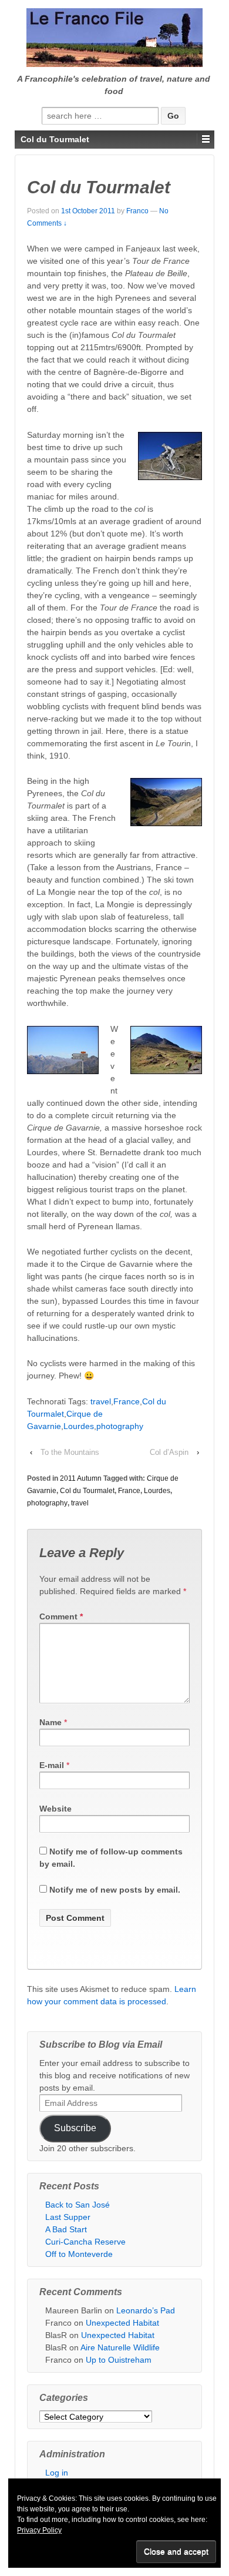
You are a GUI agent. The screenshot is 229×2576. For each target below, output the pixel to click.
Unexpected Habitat (122, 2323)
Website (55, 1809)
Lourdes (79, 1426)
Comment (61, 1616)
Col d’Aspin (169, 1452)
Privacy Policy (39, 2530)
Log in (57, 2473)
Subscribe (75, 2128)
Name (50, 1722)
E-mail (52, 1765)
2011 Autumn (81, 1478)
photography (120, 1426)
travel (101, 1401)
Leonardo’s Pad (146, 2310)
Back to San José (78, 2205)
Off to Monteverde (79, 2254)
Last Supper (68, 2217)
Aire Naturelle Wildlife (120, 2347)
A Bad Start (66, 2229)
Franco (137, 211)
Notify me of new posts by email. (115, 1890)
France (127, 1401)
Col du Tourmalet (87, 1491)
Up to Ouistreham (119, 2360)
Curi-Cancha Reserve (85, 2242)
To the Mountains (70, 1452)
